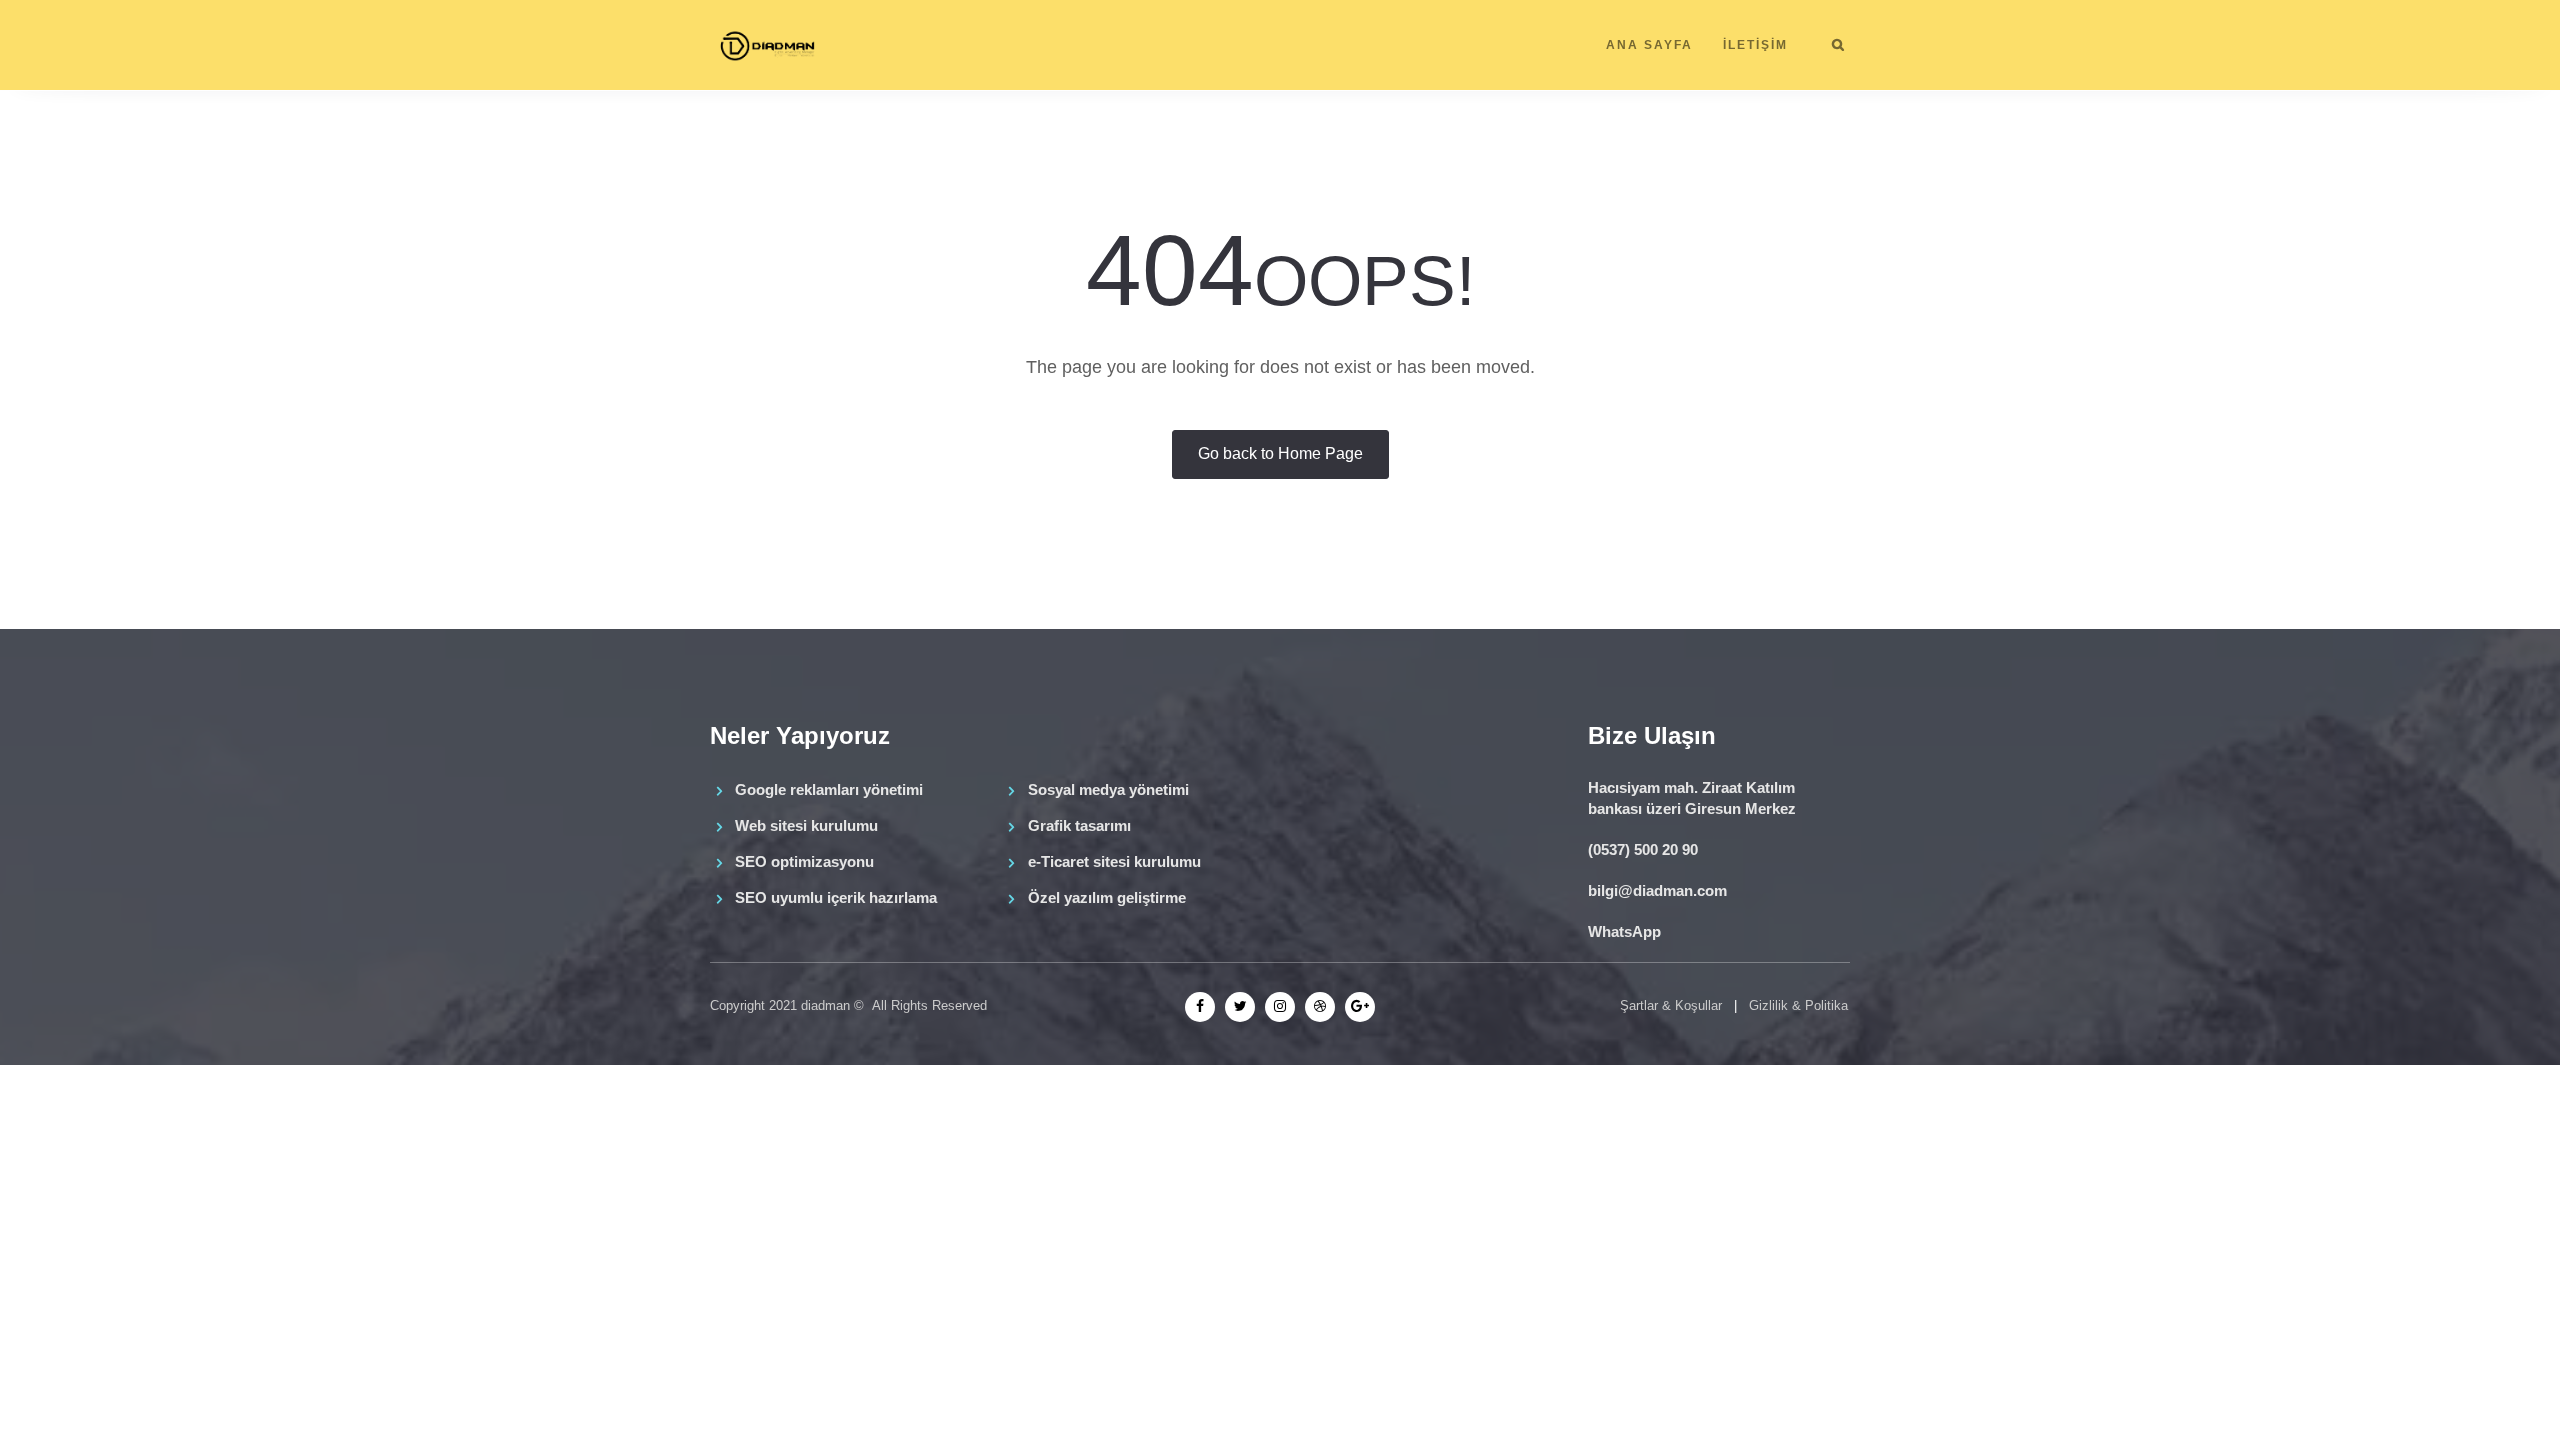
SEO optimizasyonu (804, 861)
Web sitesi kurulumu (806, 825)
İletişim (1755, 45)
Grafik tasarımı (1079, 825)
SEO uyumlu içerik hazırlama (836, 897)
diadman (825, 1005)
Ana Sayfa (1649, 45)
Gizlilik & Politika (1798, 1005)
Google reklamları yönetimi (829, 789)
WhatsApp (1624, 931)
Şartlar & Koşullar (1671, 1005)
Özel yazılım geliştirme (1107, 897)
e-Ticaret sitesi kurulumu (1114, 861)
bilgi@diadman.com (1657, 890)
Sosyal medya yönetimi (1108, 789)
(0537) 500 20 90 (1643, 849)
